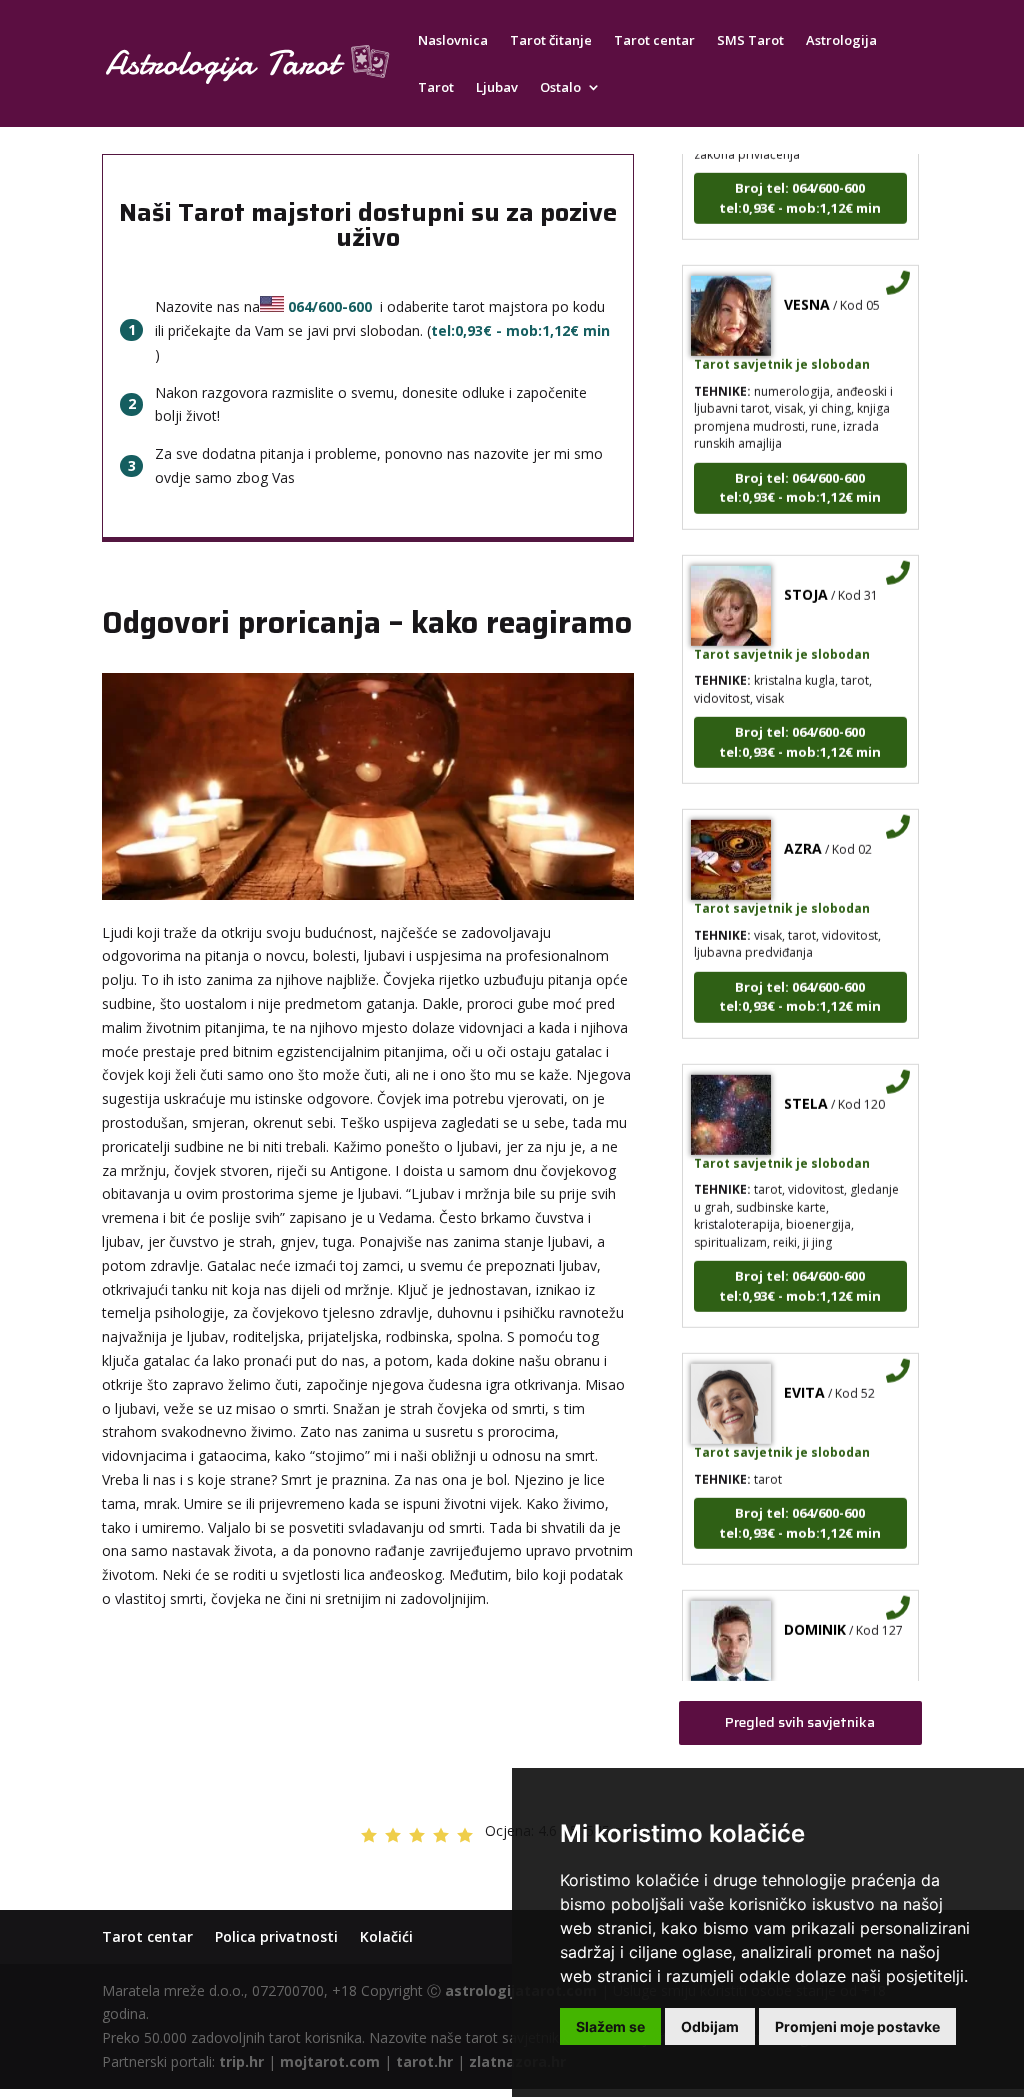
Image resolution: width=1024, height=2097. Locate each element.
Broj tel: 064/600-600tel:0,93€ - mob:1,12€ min (800, 178)
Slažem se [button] (610, 2026)
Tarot (436, 88)
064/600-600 (330, 306)
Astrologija (841, 41)
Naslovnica (453, 41)
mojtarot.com (330, 2061)
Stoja (806, 573)
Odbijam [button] (710, 2026)
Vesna (807, 284)
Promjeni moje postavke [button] (857, 2026)
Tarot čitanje (551, 41)
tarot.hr (424, 2061)
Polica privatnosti (276, 1936)
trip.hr (241, 2061)
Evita (804, 1372)
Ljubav (497, 88)
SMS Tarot (750, 41)
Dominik (815, 1609)
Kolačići (386, 1936)
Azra (803, 828)
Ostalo (560, 88)
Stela (806, 1082)
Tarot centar (654, 41)
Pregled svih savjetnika (800, 1722)
